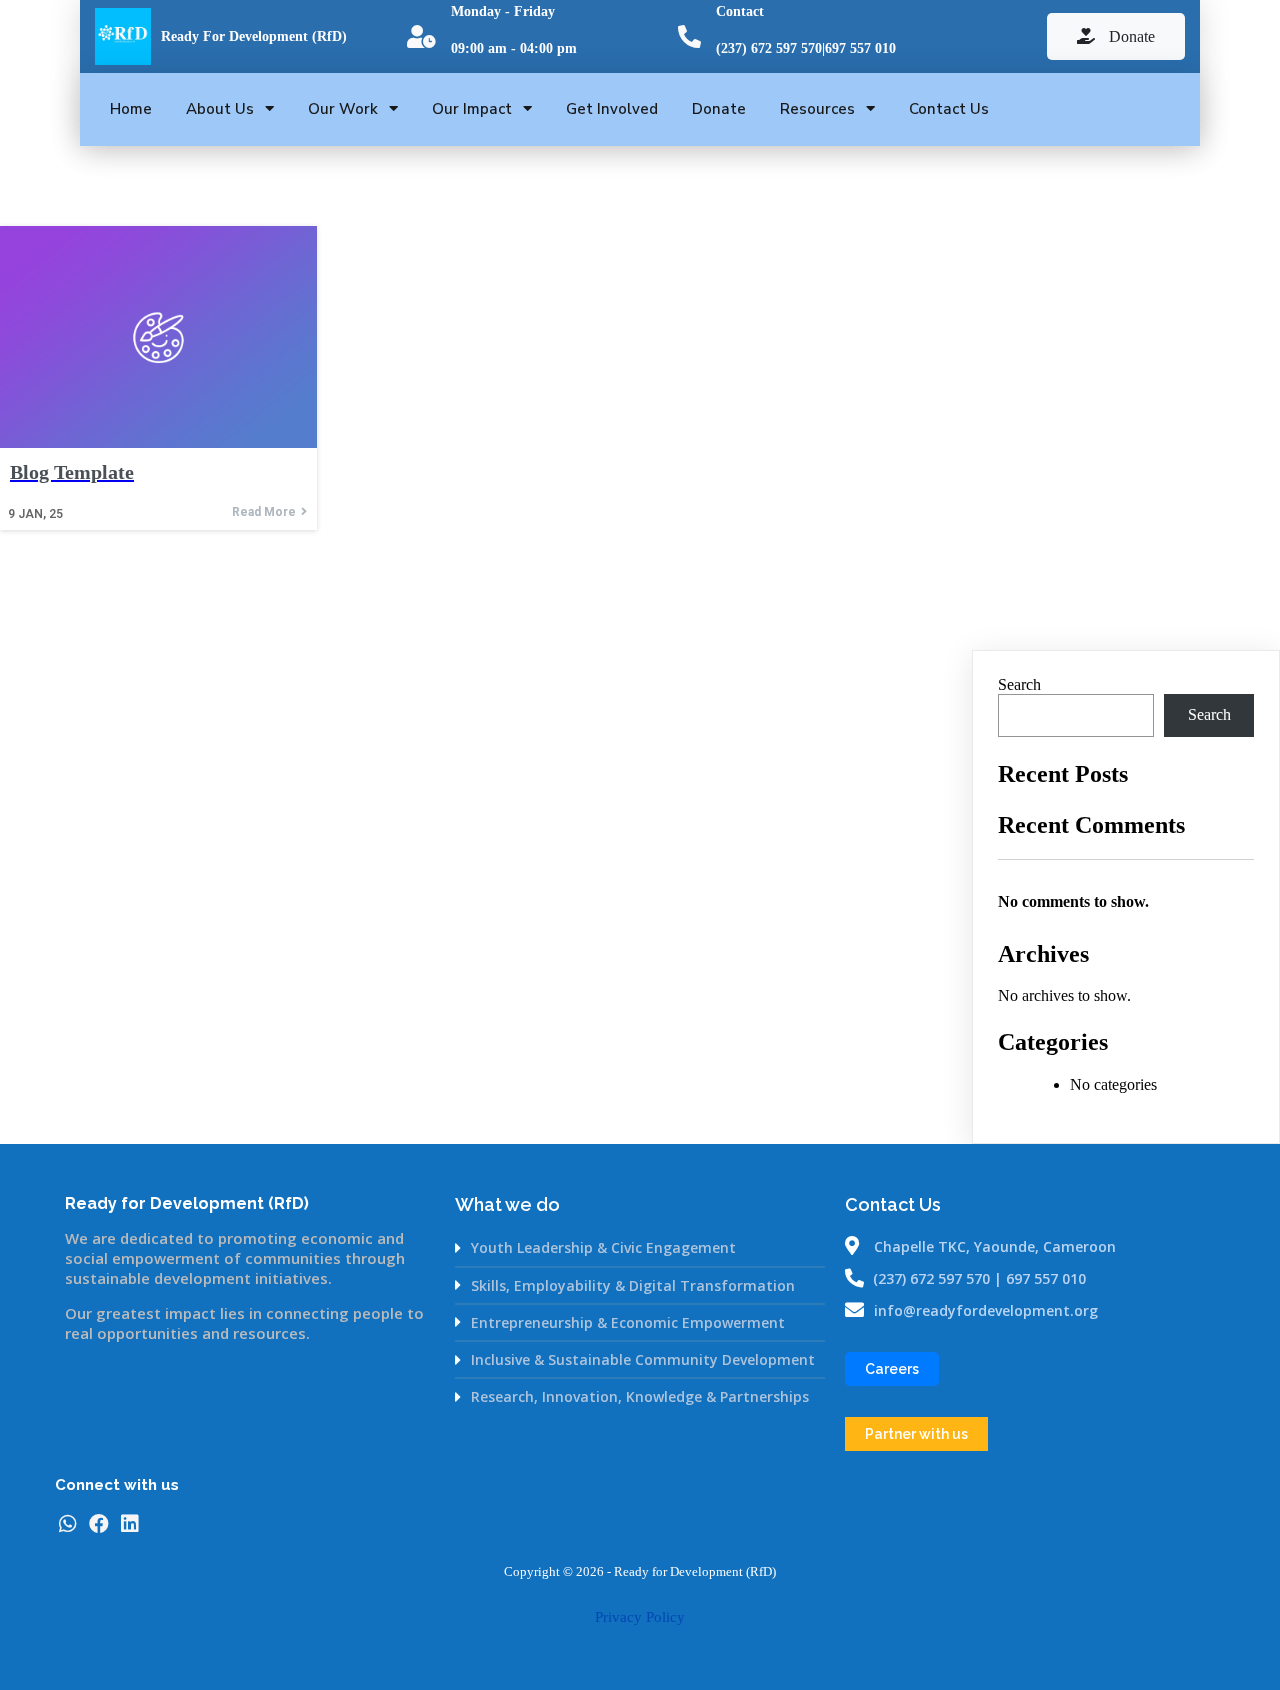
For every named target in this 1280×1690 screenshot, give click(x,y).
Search (1019, 684)
